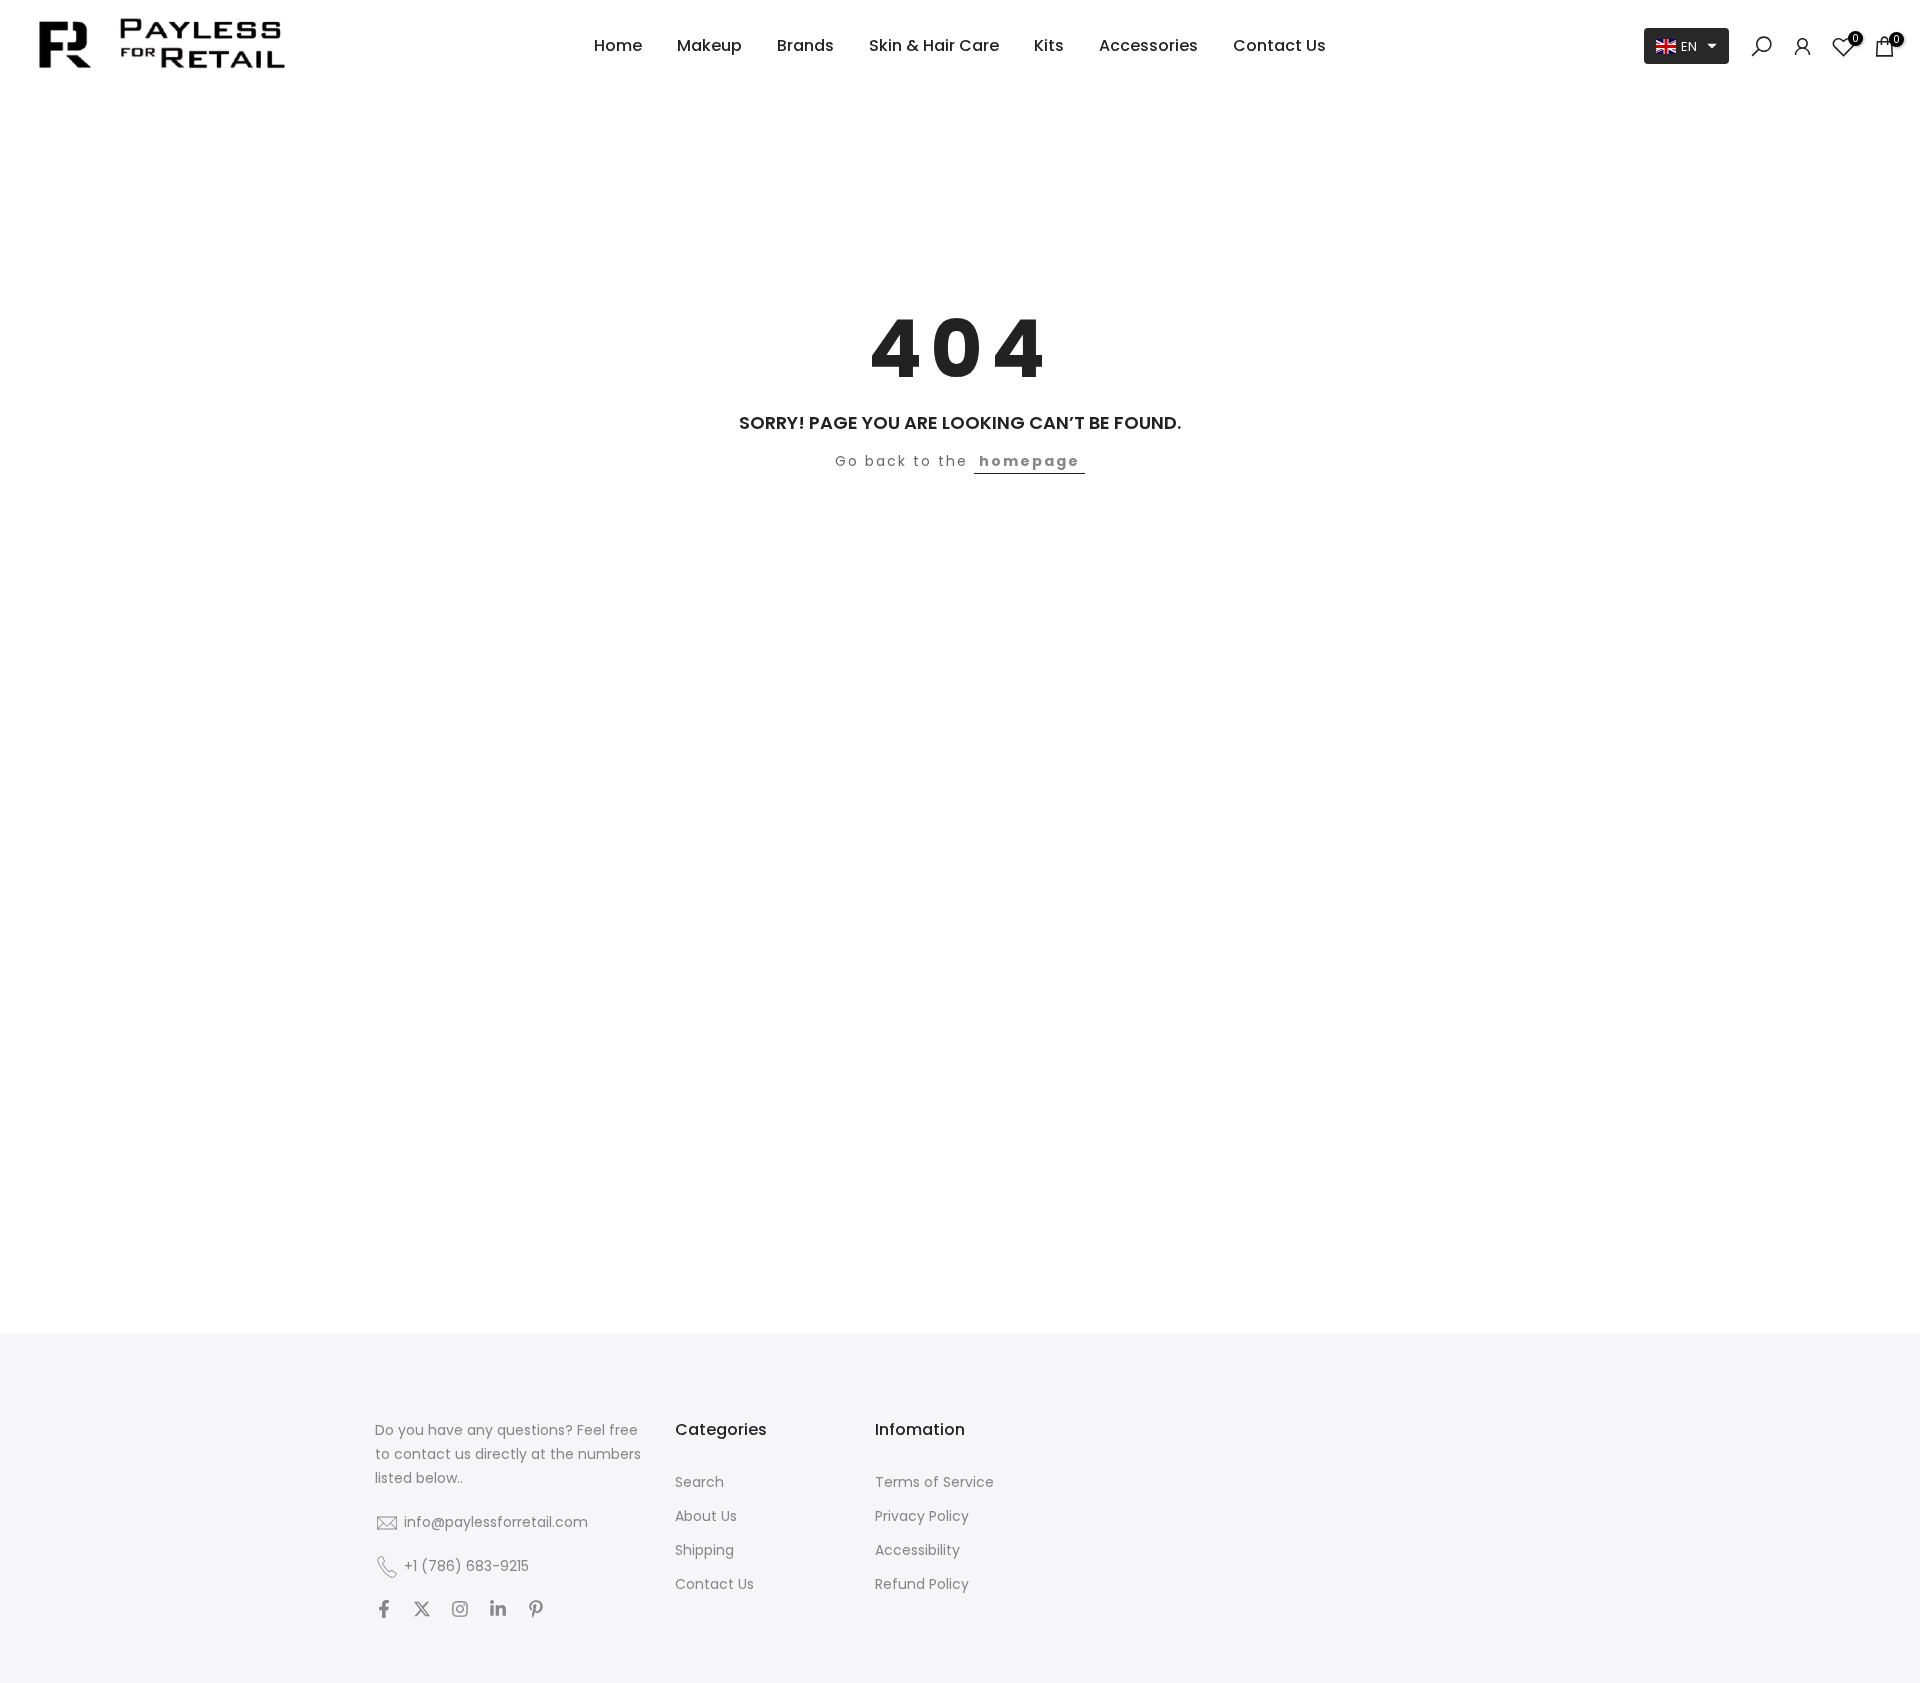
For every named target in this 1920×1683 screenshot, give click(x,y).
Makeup (709, 45)
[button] (1686, 46)
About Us (706, 1516)
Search (699, 1482)
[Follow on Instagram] (460, 1611)
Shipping (704, 1550)
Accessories (1148, 45)
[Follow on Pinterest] (536, 1611)
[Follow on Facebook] (384, 1611)
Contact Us (1279, 45)
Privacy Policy (922, 1516)
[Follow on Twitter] (422, 1611)
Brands (805, 45)
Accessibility (917, 1550)
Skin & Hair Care (934, 45)
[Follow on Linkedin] (498, 1611)
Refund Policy (922, 1584)
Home (618, 45)
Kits (1049, 45)
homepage (1029, 461)
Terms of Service (934, 1482)
